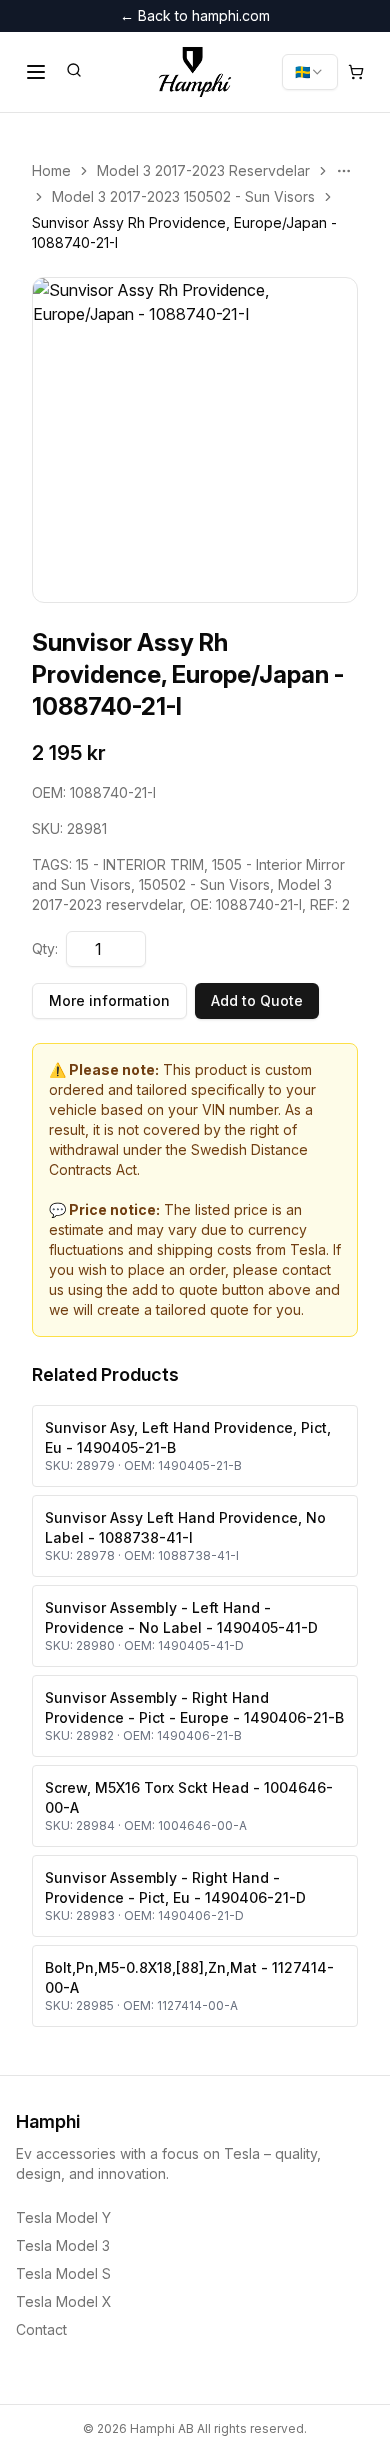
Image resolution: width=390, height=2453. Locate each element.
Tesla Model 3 (63, 2245)
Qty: (45, 948)
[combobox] (310, 72)
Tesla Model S (63, 2273)
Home (51, 170)
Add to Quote (257, 1000)
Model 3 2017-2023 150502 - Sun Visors (183, 196)
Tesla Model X (64, 2301)
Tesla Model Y (63, 2217)
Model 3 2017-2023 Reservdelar (203, 170)
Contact (41, 2329)
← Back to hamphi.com (195, 15)
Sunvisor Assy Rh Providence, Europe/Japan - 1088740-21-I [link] (184, 232)
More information (109, 1000)
